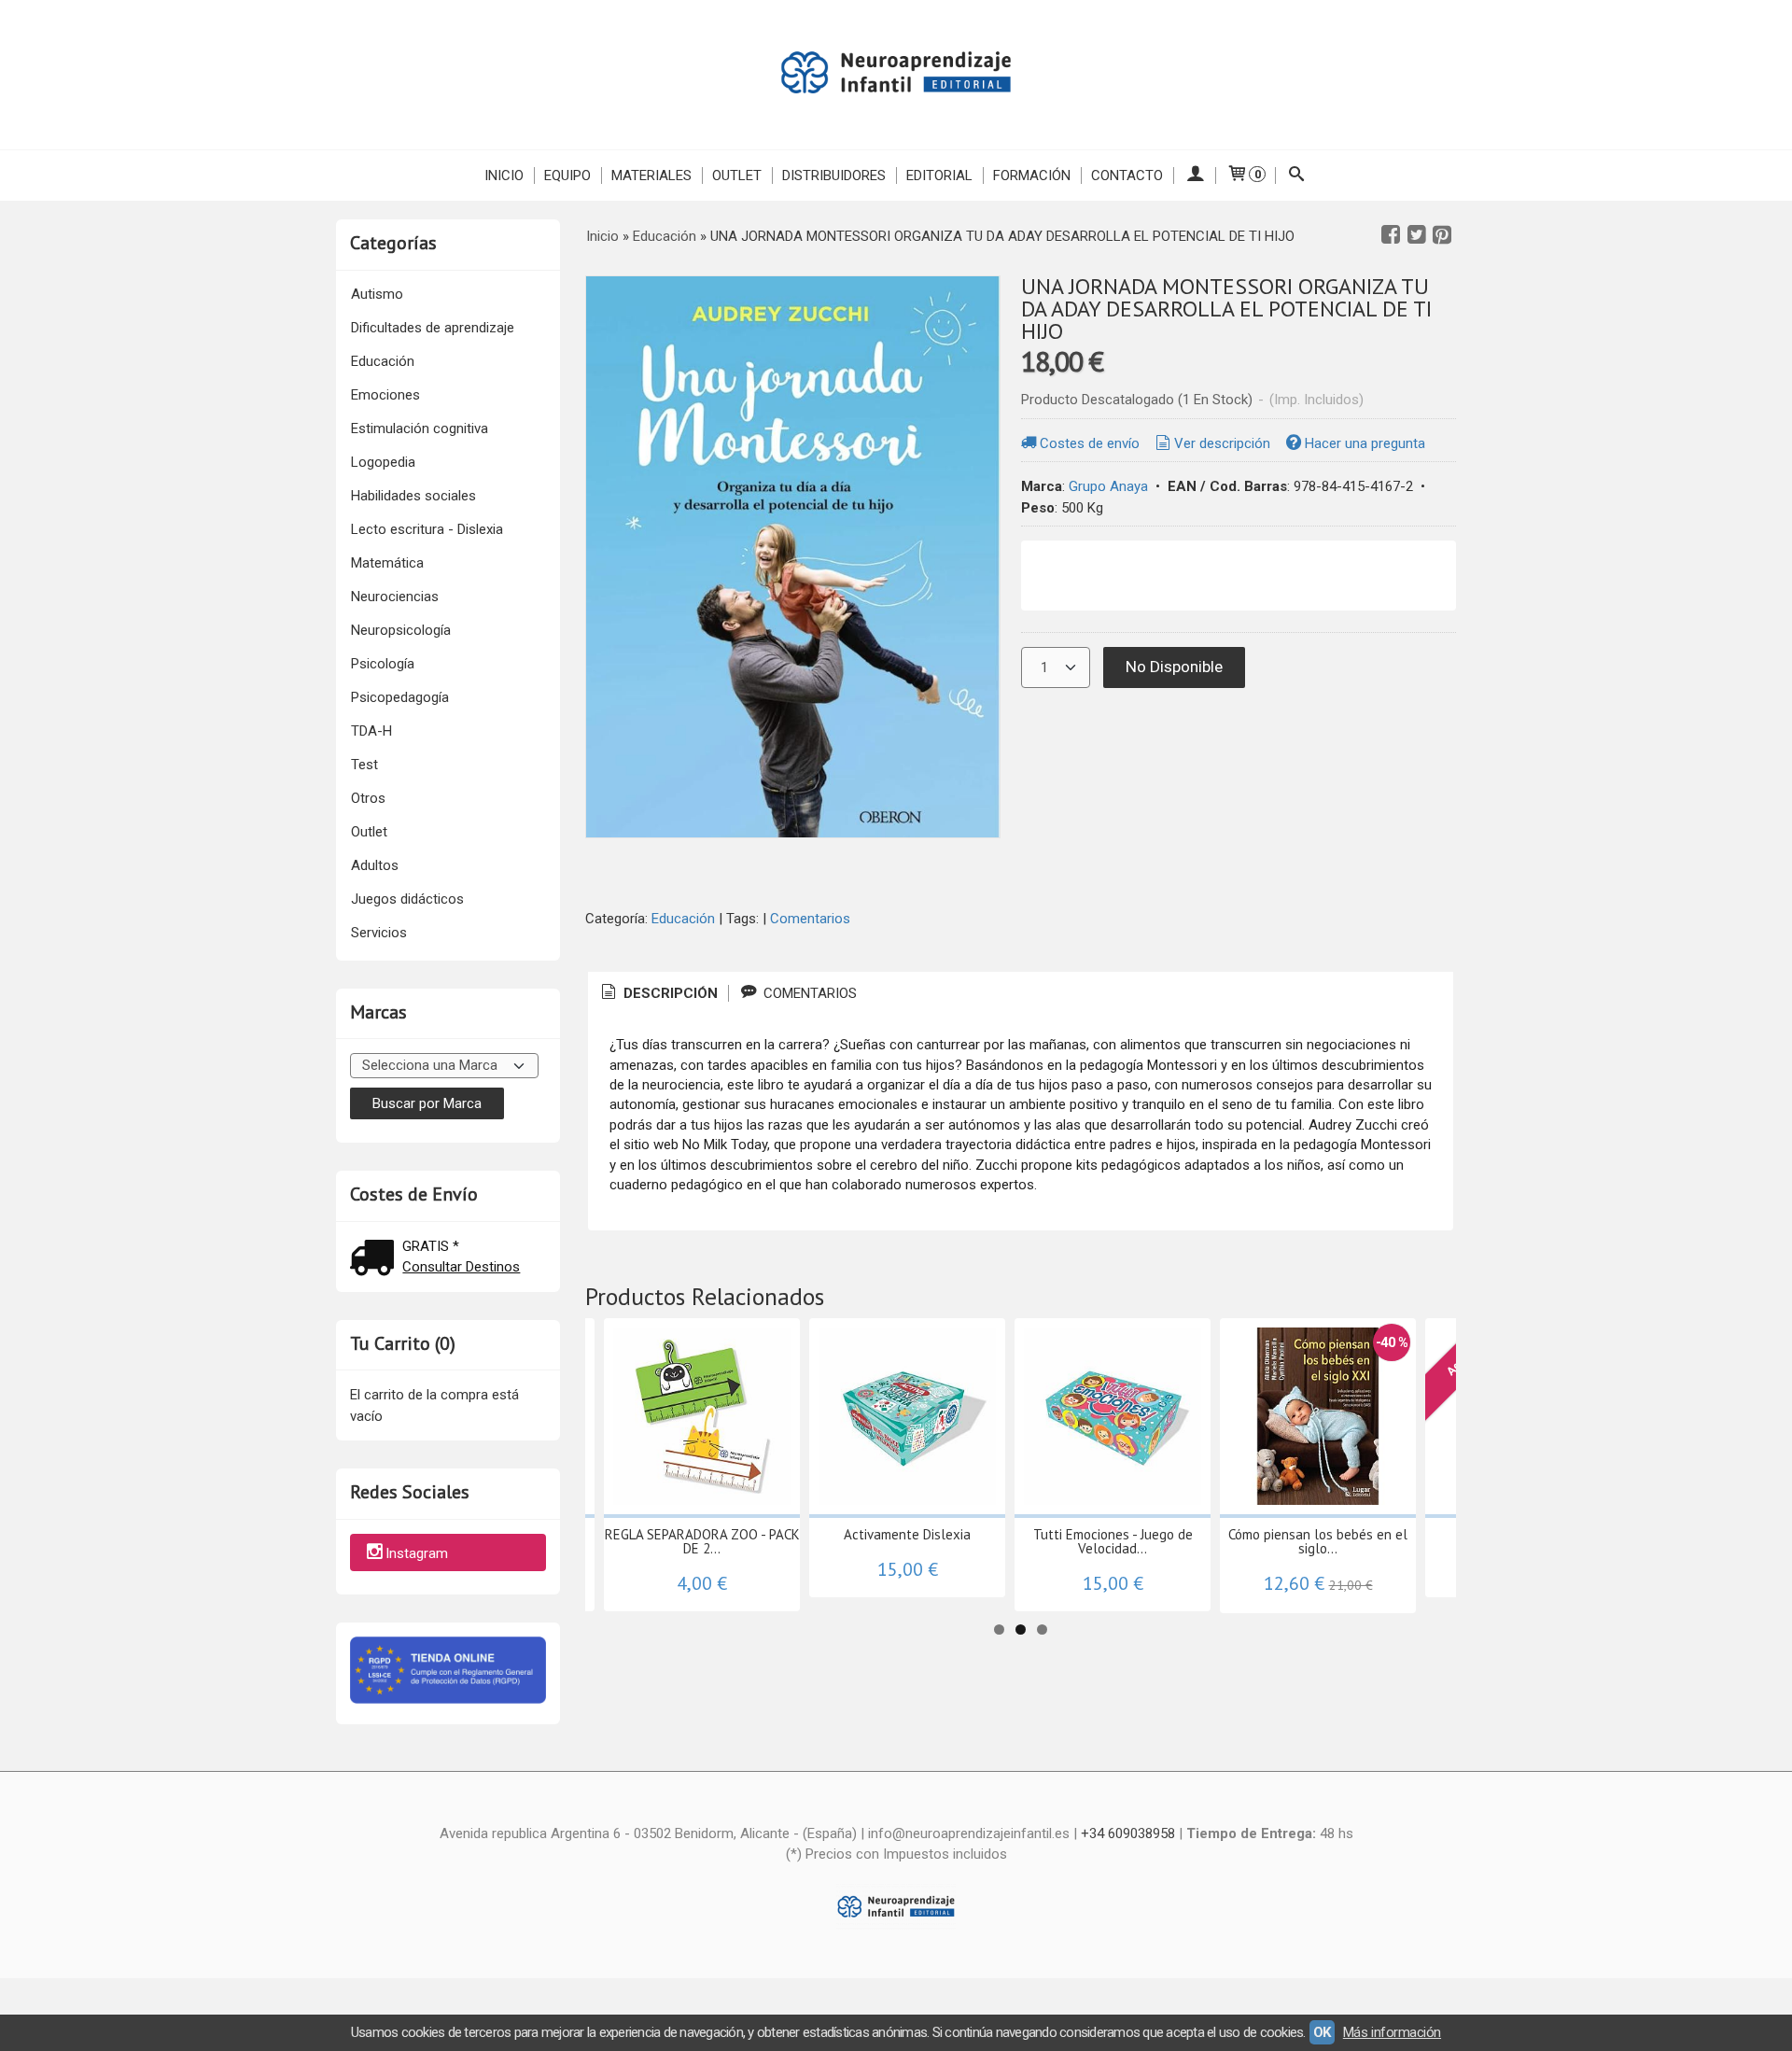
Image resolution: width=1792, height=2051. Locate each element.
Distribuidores (834, 176)
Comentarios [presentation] (808, 993)
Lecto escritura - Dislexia (427, 529)
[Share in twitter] (1417, 235)
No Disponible (1174, 667)
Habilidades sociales (413, 496)
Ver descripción (1222, 443)
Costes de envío (1090, 443)
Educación (383, 361)
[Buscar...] (1297, 176)
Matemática (387, 563)
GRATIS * (431, 1246)
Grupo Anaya (1108, 486)
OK (1322, 2032)
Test (364, 765)
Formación (1032, 176)
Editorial (939, 176)
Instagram (417, 1553)
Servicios (379, 933)
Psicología (383, 664)
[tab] (658, 994)
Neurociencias (395, 597)
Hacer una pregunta (1365, 443)
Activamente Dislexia (907, 1534)
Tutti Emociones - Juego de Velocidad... (1113, 1541)
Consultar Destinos (461, 1267)
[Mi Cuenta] (1194, 176)
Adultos (375, 865)
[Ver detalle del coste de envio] (376, 1260)
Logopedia (383, 462)
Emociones (385, 395)
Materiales (651, 176)
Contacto (1127, 176)
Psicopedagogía (400, 697)
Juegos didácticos (407, 899)
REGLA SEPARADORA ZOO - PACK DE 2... (702, 1541)
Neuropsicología (401, 630)
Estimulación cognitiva (420, 428)
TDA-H (371, 731)
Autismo (377, 294)
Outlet (737, 176)
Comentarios (810, 919)
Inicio (504, 176)
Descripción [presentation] (669, 993)
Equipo (567, 176)
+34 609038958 (1128, 1833)
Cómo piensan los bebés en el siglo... (1318, 1541)
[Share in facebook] (1391, 235)
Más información (1392, 2032)
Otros (368, 798)
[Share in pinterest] (1442, 235)
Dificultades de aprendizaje (433, 328)
